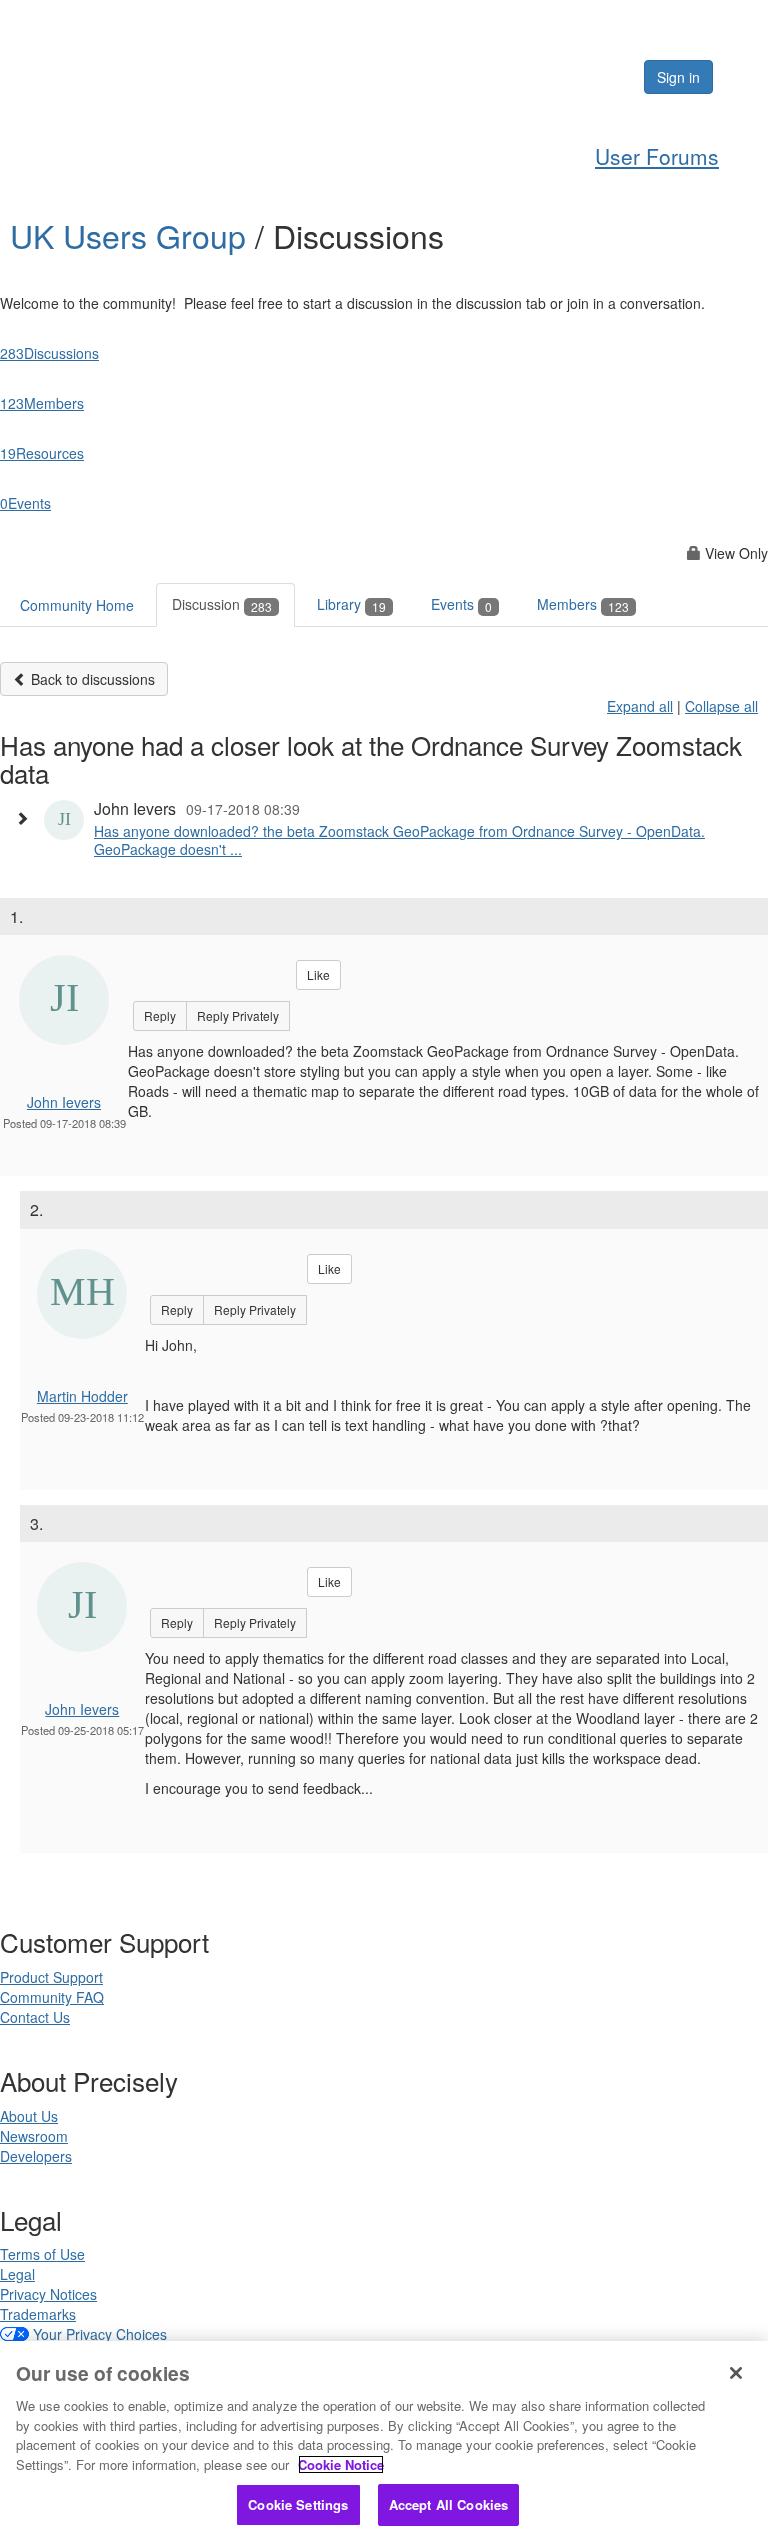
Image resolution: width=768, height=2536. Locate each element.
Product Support (51, 1977)
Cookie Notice (341, 2464)
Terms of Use (42, 2254)
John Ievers (64, 1102)
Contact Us (35, 2017)
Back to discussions (91, 679)
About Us (29, 2116)
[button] (27, 818)
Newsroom (34, 2136)
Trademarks (38, 2314)
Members (583, 604)
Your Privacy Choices (100, 2334)
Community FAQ (52, 1997)
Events (461, 604)
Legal (17, 2274)
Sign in (678, 77)
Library (351, 604)
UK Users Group (132, 235)
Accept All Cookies (448, 2504)
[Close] (736, 2373)
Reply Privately (238, 1015)
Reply (160, 1015)
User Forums (657, 156)
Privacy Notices (48, 2294)
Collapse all (721, 706)
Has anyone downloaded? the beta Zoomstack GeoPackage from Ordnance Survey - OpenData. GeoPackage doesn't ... (399, 840)
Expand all (640, 706)
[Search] (567, 77)
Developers (36, 2156)
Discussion (222, 604)
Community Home (77, 605)
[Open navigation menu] (745, 77)
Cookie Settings (298, 2504)
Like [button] (318, 974)
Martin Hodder (82, 1396)
